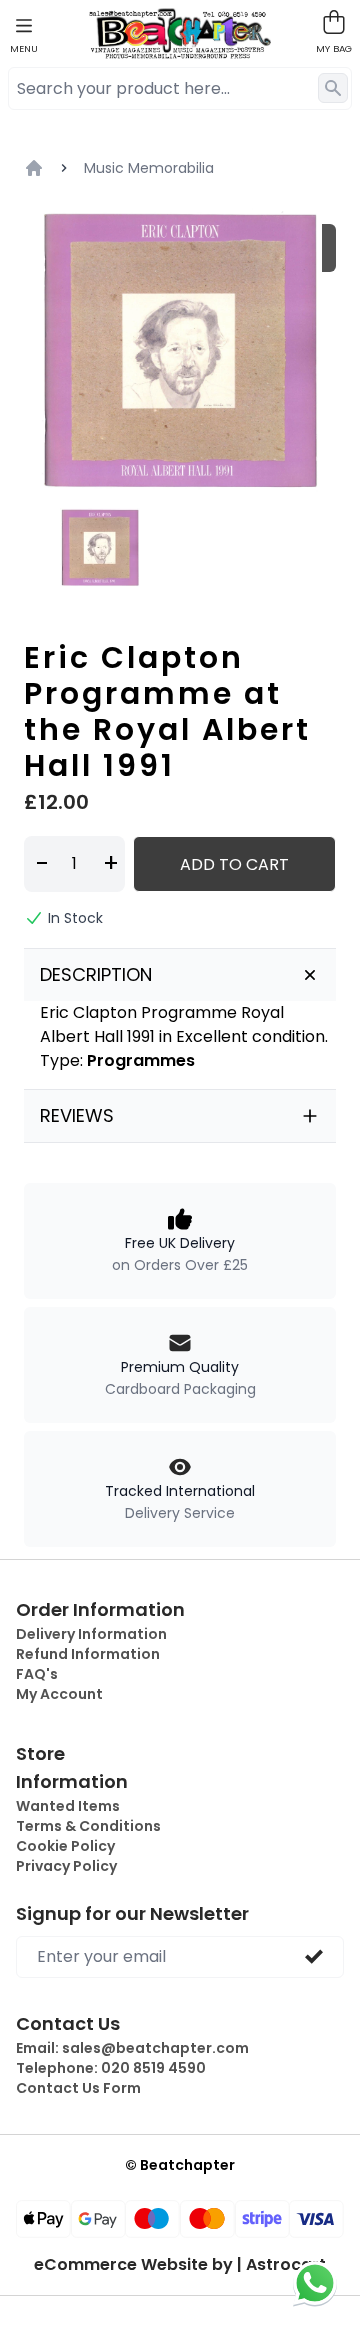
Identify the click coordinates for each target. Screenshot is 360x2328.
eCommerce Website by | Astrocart (180, 2265)
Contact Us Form (78, 2088)
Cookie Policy (65, 1846)
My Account (59, 1694)
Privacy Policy (66, 1866)
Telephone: (111, 2068)
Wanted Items (68, 1806)
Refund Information (88, 1654)
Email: (132, 2048)
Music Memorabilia (149, 168)
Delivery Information (91, 1634)
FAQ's (37, 1674)
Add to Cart (234, 864)
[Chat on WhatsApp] (315, 2283)
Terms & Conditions (88, 1826)
